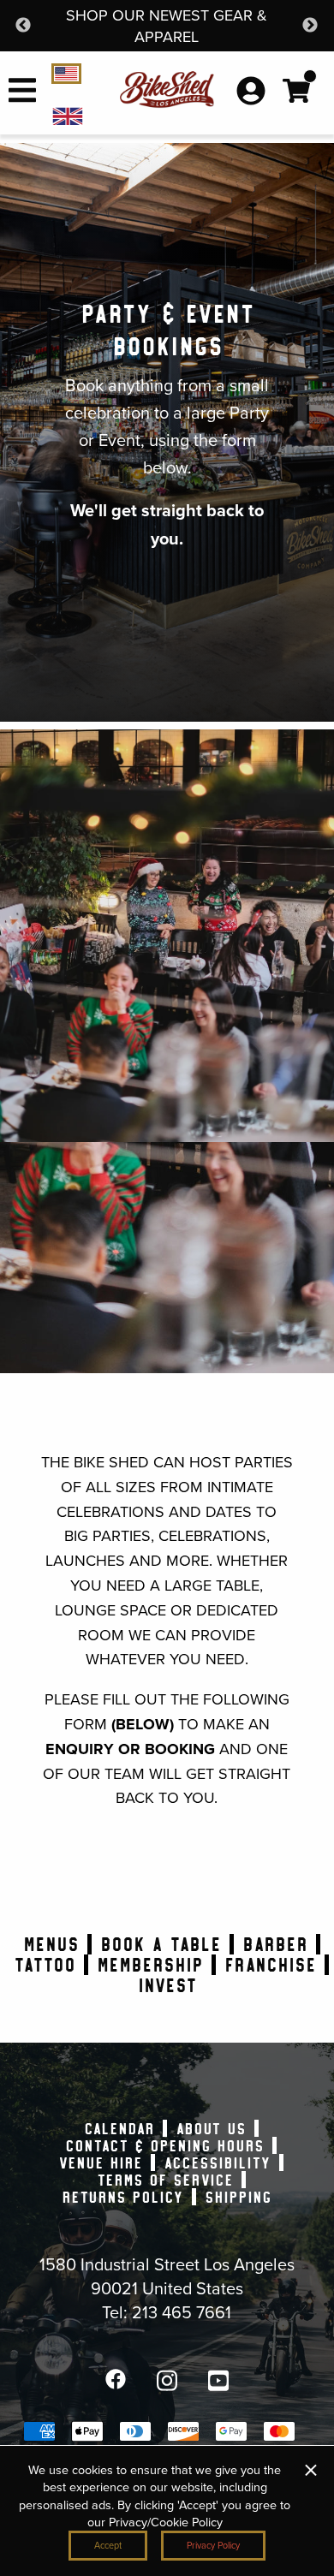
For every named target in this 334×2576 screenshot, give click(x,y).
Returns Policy (122, 2197)
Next (310, 26)
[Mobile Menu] (22, 101)
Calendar (119, 2128)
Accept (108, 2545)
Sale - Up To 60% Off (179, 15)
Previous (23, 26)
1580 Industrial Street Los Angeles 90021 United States (167, 2276)
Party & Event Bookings (167, 330)
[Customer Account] (251, 92)
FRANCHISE (270, 1965)
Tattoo (45, 1965)
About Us (211, 2128)
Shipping (238, 2197)
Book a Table (161, 1944)
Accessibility (217, 2163)
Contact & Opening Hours (164, 2145)
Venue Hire (100, 2163)
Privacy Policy (213, 2545)
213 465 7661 (182, 2311)
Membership (150, 1965)
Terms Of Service (165, 2180)
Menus (51, 1944)
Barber (275, 1944)
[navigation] (77, 115)
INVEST (167, 1985)
